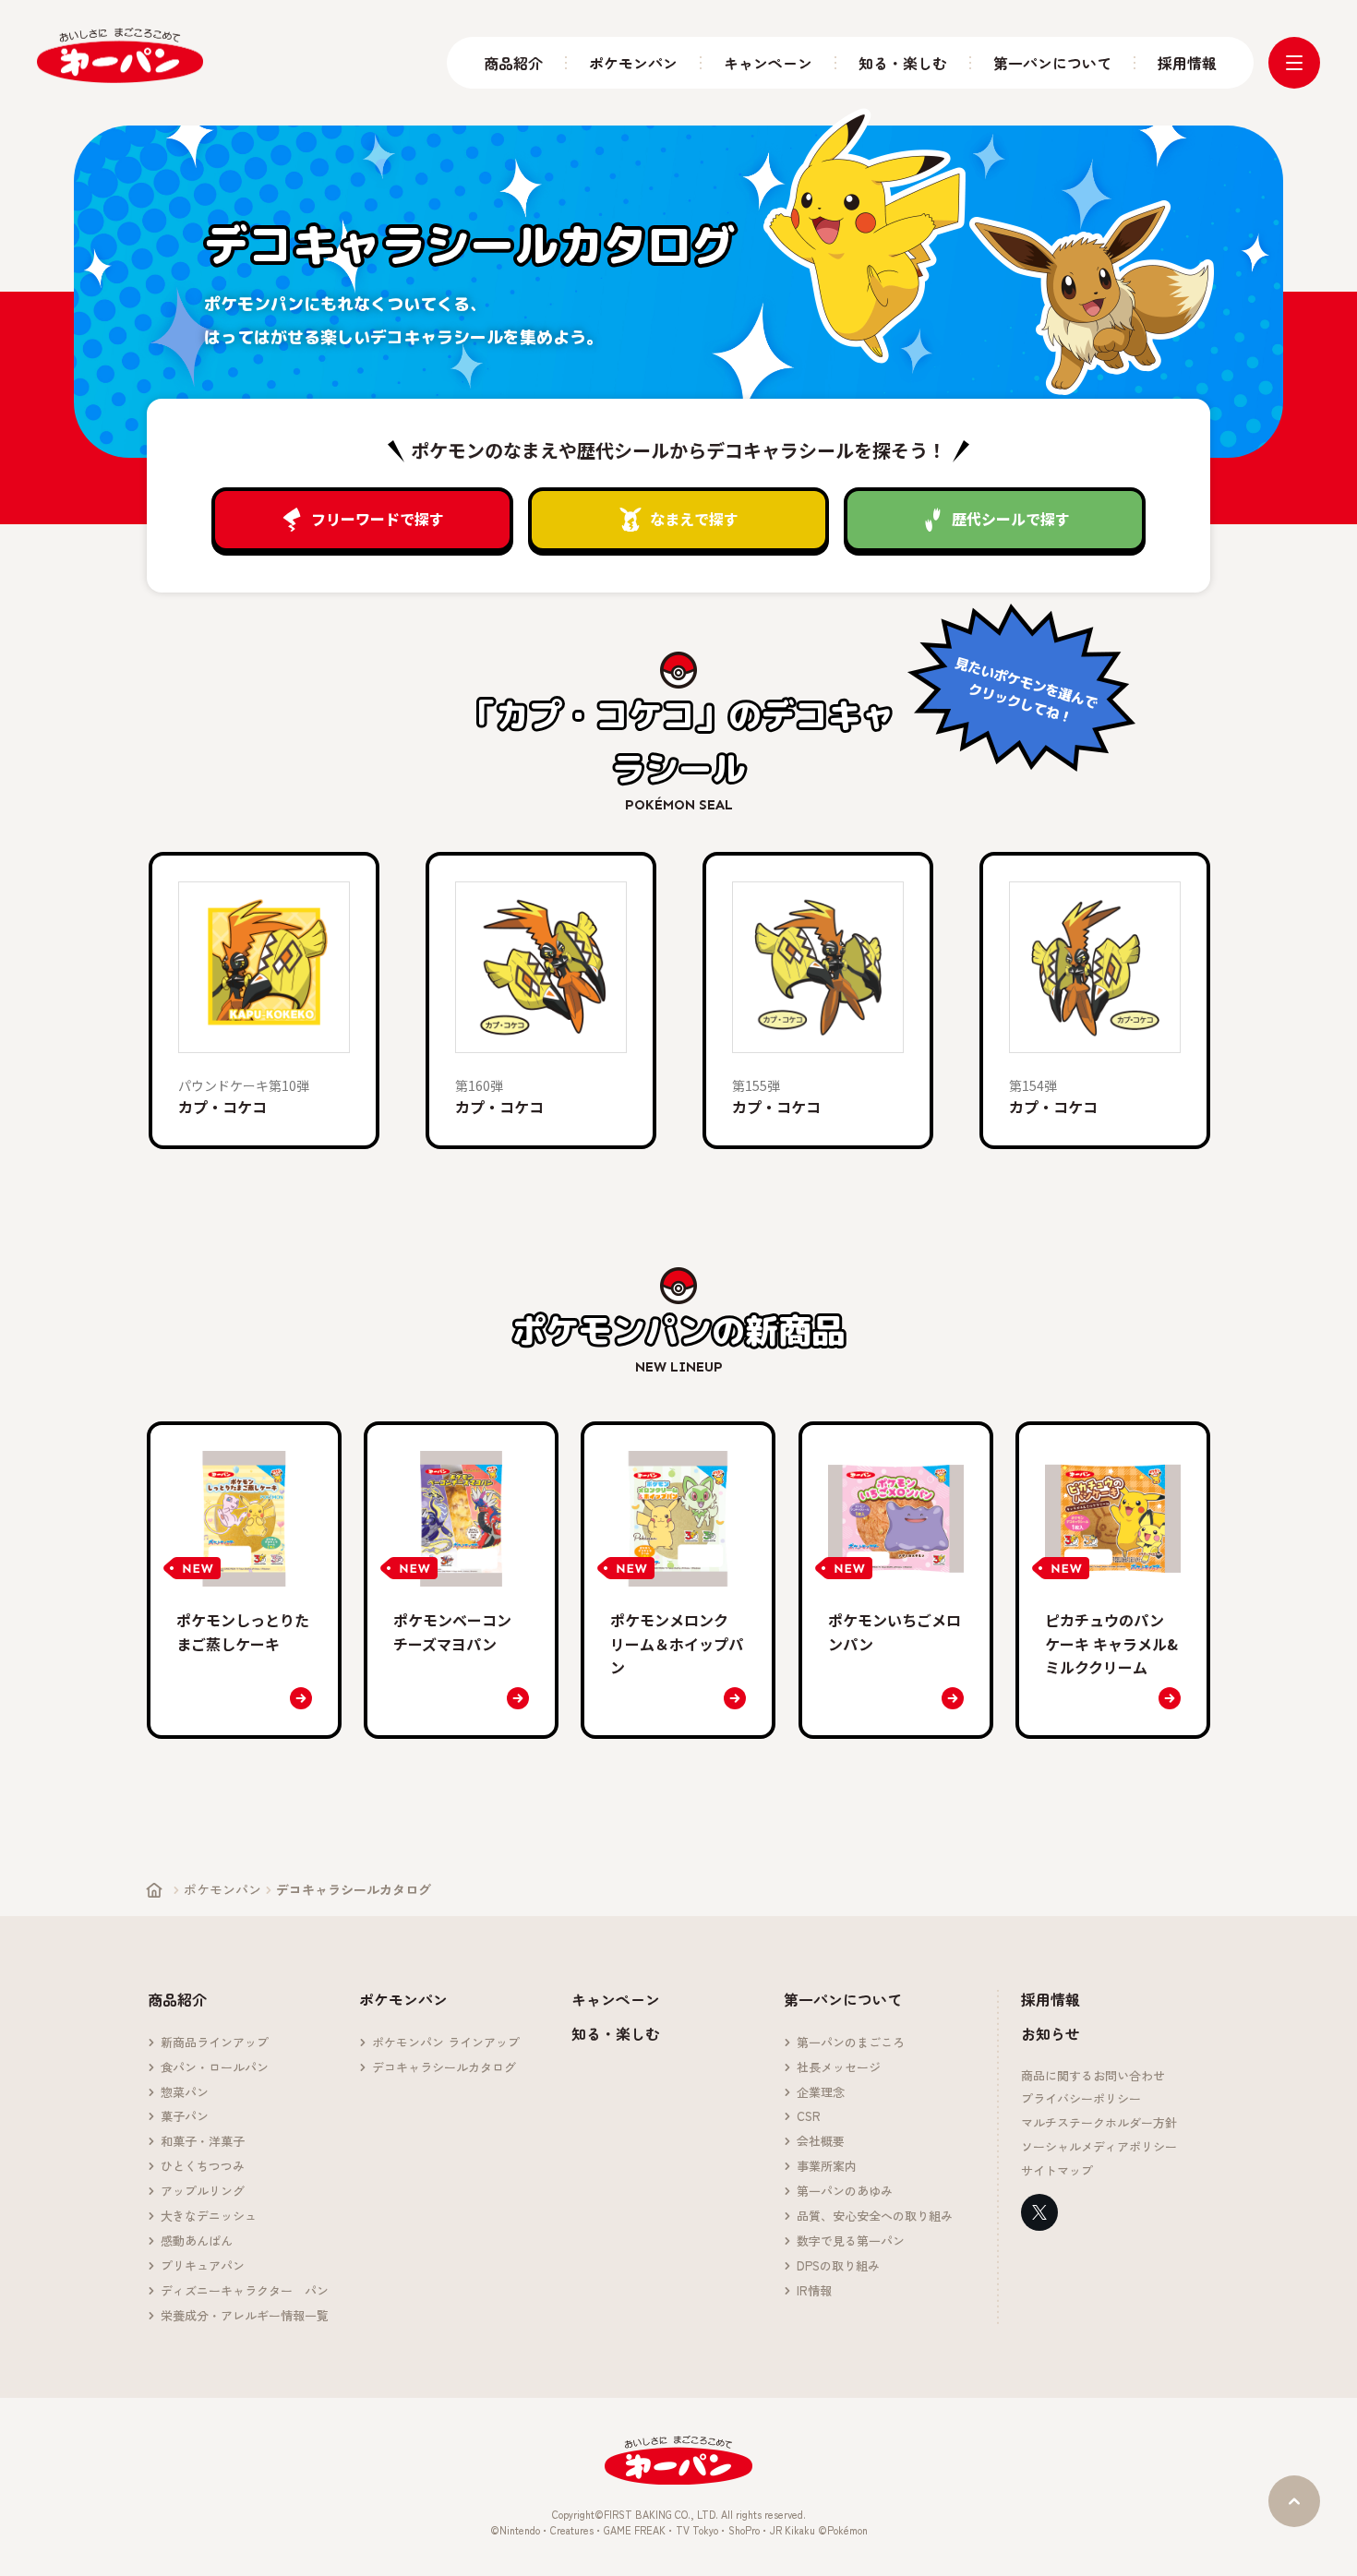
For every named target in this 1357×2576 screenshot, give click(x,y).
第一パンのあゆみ (845, 2192)
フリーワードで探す (378, 519)
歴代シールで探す (1011, 519)
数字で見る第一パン (851, 2241)
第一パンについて (1052, 63)
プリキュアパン (203, 2266)
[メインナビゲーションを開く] (1294, 63)
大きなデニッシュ (209, 2217)
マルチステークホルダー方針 (1099, 2123)
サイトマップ (1057, 2171)
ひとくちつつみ (203, 2167)
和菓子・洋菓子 (203, 2142)
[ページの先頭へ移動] (1294, 2501)
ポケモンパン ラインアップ (446, 2043)
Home (154, 1890)
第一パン (120, 56)
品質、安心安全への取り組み (875, 2217)
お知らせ (1051, 2033)
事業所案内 (827, 2167)
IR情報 (814, 2291)
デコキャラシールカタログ (444, 2068)
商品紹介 (513, 63)
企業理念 (821, 2093)
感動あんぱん (197, 2241)
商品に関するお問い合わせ (1093, 2076)
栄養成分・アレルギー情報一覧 (245, 2316)
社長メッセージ (839, 2068)
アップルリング (203, 2192)
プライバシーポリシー (1081, 2099)
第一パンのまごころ (851, 2043)
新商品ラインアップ (215, 2043)
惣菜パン (185, 2093)
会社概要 (821, 2142)
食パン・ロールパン (215, 2068)
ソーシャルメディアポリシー (1099, 2147)
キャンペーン (768, 63)
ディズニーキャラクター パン (245, 2291)
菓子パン (185, 2117)
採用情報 (1187, 63)
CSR (809, 2117)
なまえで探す (694, 519)
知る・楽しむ (903, 63)
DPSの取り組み (838, 2266)
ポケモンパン (633, 63)
